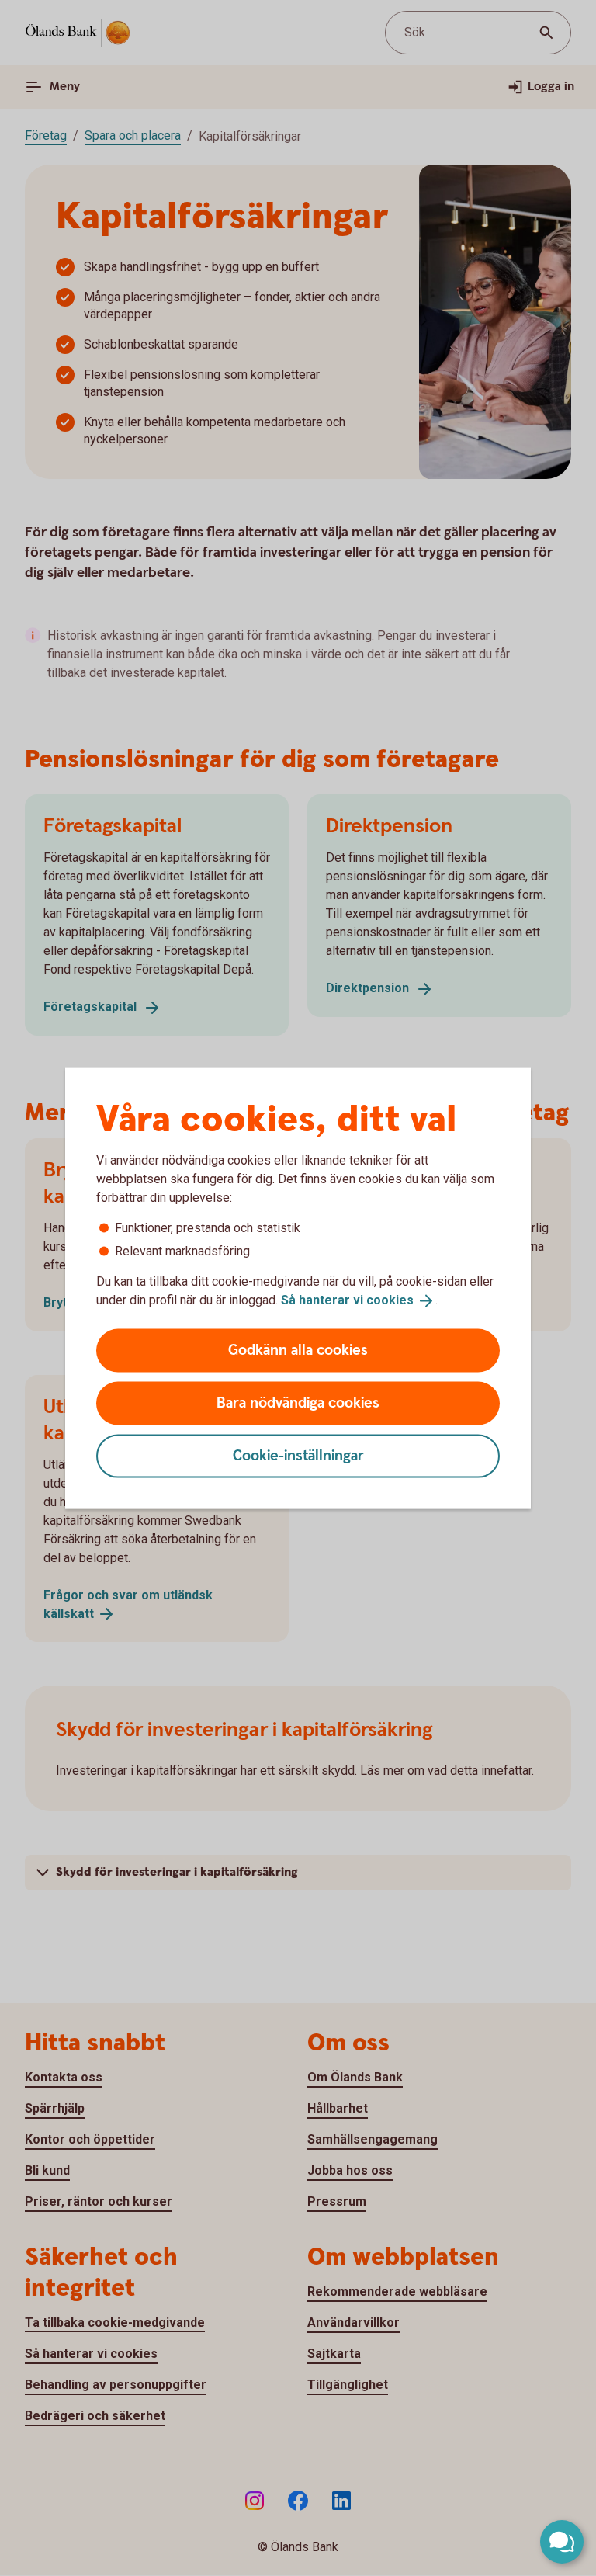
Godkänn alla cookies (298, 1350)
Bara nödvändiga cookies (298, 1403)
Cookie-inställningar (298, 1455)
